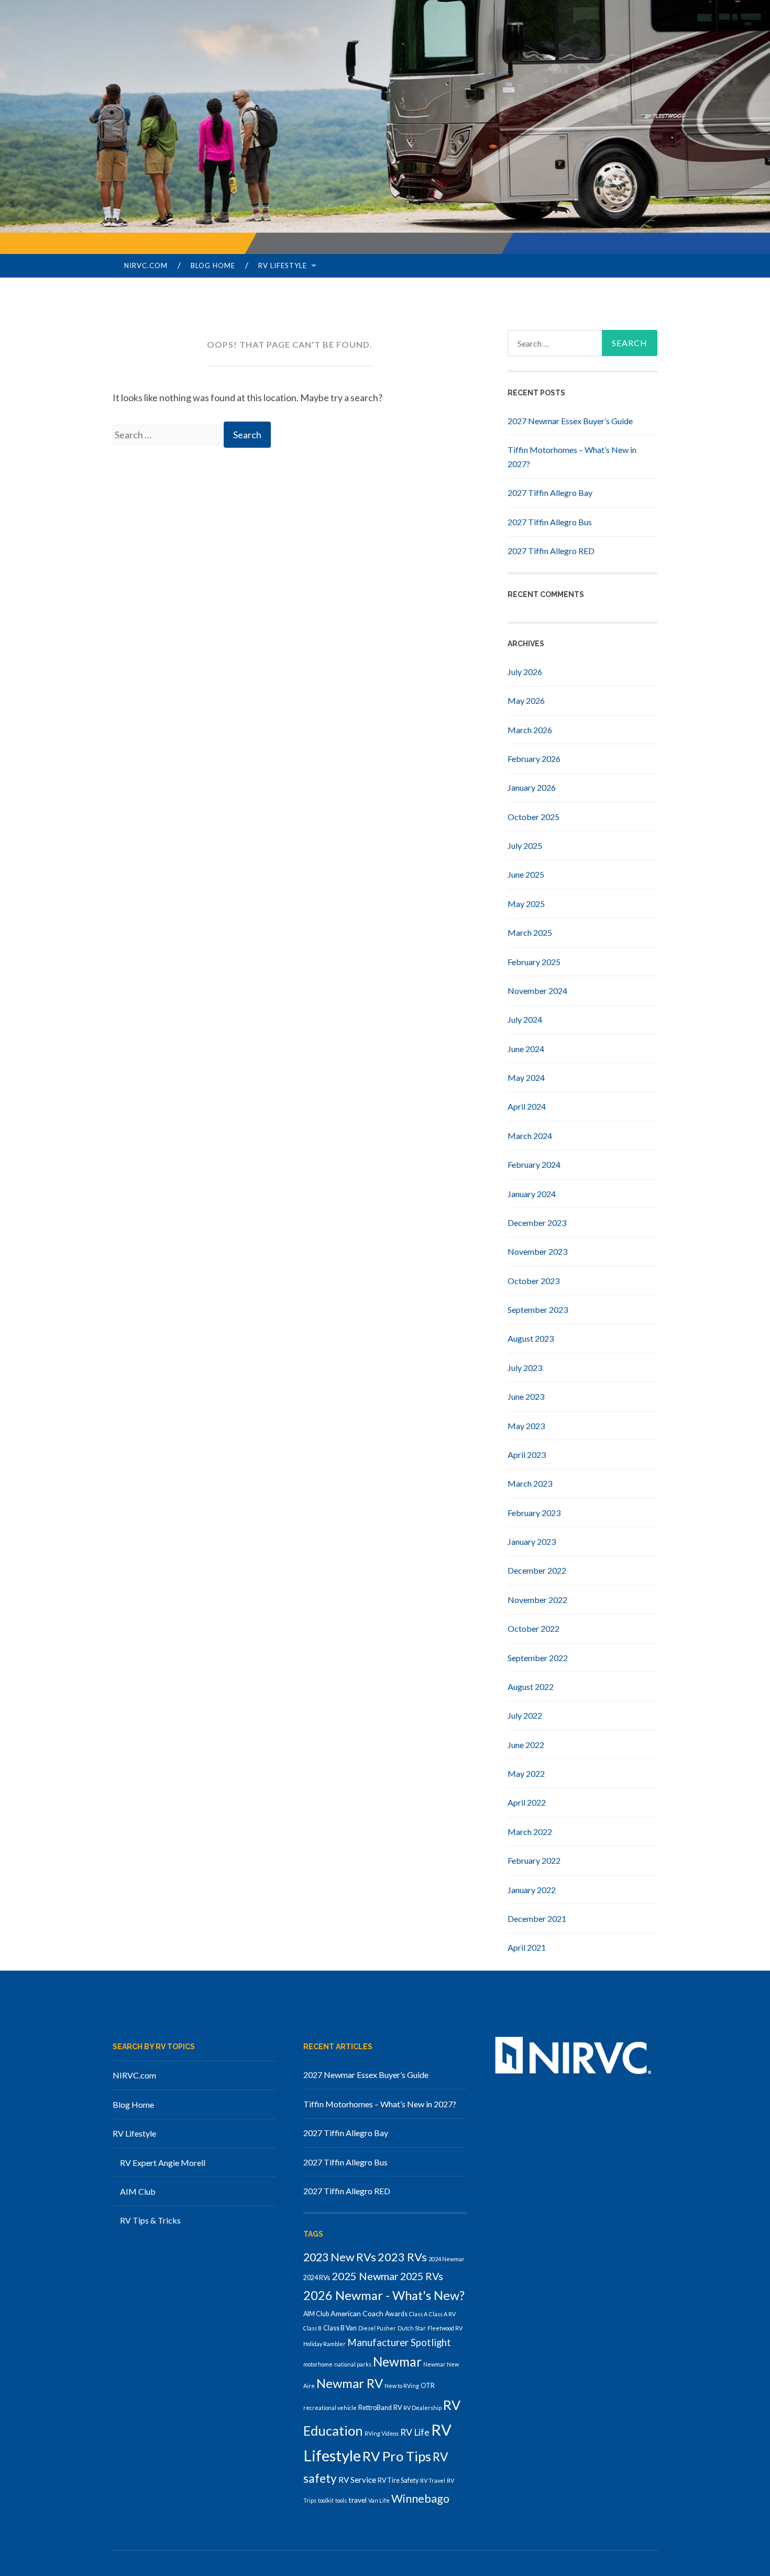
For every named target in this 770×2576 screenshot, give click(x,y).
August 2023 (531, 1338)
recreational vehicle (330, 2408)
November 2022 (537, 1600)
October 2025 (533, 817)
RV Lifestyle (283, 266)
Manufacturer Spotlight (399, 2342)
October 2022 (533, 1628)
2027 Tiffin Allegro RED (551, 551)
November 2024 (537, 991)
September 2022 (538, 1658)
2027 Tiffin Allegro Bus (550, 522)
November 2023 (537, 1251)
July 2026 (525, 672)
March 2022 (530, 1832)
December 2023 (537, 1223)
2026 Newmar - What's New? (384, 2295)
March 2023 (530, 1483)
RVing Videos (382, 2433)
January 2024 (532, 1194)
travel (357, 2500)
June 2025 (526, 874)
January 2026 (532, 787)
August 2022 (531, 1687)
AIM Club (138, 2191)
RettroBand (375, 2408)
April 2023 (527, 1455)
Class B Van (340, 2328)
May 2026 (526, 700)
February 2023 (534, 1513)
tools (341, 2500)
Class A (418, 2314)
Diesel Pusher (377, 2328)
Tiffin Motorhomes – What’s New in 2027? (380, 2104)
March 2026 (530, 730)
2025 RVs (422, 2276)
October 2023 (533, 1281)
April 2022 (527, 1802)
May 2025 (526, 904)
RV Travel (433, 2480)
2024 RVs (317, 2278)
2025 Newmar (365, 2276)
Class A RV (442, 2314)
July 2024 (525, 1019)
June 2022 (526, 1745)
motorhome (318, 2364)
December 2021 (537, 1919)
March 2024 (530, 1136)
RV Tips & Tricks (150, 2220)
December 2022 (537, 1570)
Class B (312, 2328)
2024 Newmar (447, 2259)
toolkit (326, 2500)
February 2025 (534, 962)
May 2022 (526, 1773)
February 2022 (534, 1860)
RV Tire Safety (398, 2480)
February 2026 (534, 759)
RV (398, 2408)
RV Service (357, 2480)
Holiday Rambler (324, 2344)
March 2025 (530, 932)
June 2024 (526, 1049)
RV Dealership (422, 2408)
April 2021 (527, 1947)
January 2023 (532, 1541)
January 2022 (532, 1890)
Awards (396, 2314)
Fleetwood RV (445, 2328)
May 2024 (526, 1077)
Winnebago (420, 2498)
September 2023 (538, 1309)
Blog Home (213, 266)
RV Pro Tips (397, 2456)
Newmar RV (350, 2383)
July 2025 (525, 845)
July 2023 (525, 1368)
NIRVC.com (146, 266)
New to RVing (402, 2386)
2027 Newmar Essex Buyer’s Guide (570, 421)
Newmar (397, 2362)
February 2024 (534, 1164)
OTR (428, 2386)
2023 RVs (402, 2257)
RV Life (415, 2432)
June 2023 (526, 1396)
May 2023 (526, 1426)
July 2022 (525, 1715)
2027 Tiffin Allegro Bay (550, 493)
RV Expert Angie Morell (163, 2163)
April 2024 (527, 1106)
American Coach (357, 2313)
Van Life (379, 2500)
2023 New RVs (340, 2257)
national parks (353, 2364)
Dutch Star (412, 2328)
